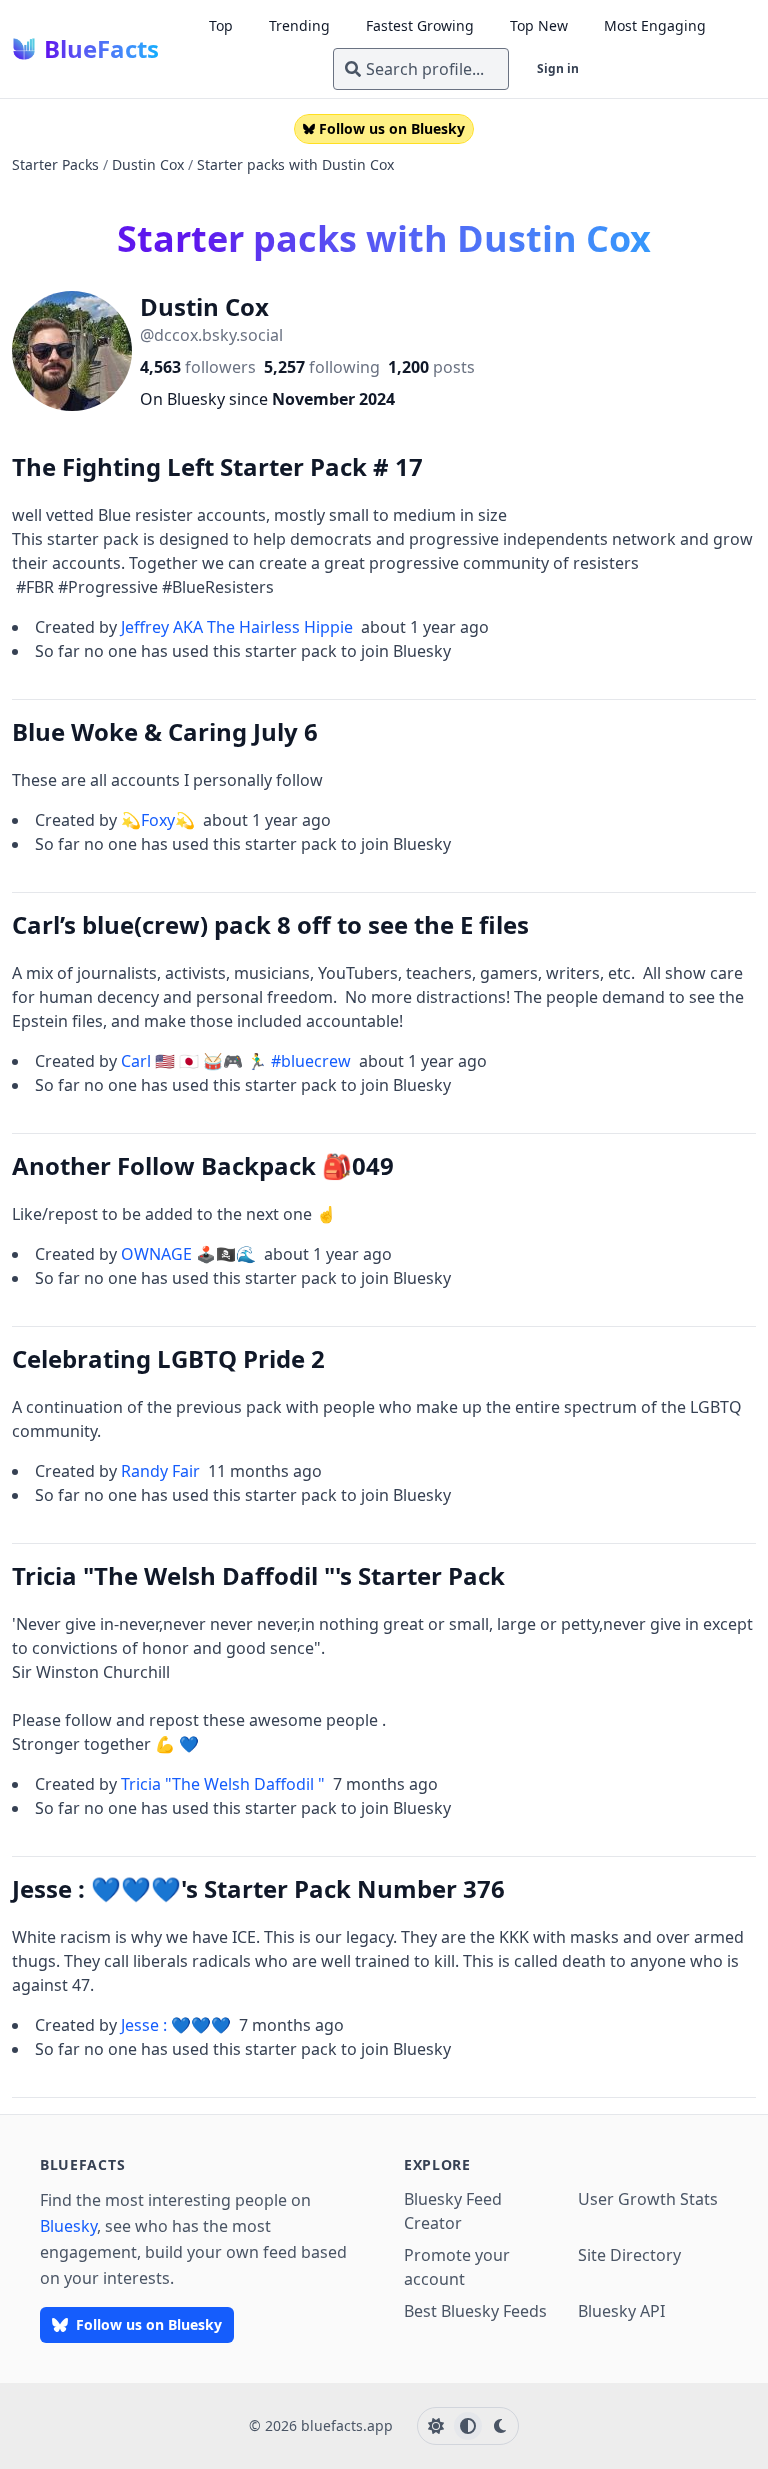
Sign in (558, 68)
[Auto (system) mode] (468, 2426)
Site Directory (629, 2255)
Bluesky (68, 2226)
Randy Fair (162, 1471)
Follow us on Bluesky (392, 128)
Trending (299, 25)
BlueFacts (101, 49)
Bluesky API (621, 2311)
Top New (539, 25)
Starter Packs (55, 164)
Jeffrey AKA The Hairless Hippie (239, 627)
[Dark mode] (500, 2426)
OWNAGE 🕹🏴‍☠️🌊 (190, 1254)
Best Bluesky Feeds (475, 2311)
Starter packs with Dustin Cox (295, 164)
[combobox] (421, 69)
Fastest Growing (420, 25)
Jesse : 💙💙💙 (178, 2025)
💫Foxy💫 (160, 820)
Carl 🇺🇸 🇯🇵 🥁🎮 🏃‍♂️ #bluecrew (238, 1061)
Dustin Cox (148, 164)
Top (221, 25)
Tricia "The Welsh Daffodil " (225, 1784)
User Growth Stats (648, 2199)
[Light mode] (436, 2426)
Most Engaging (655, 25)
